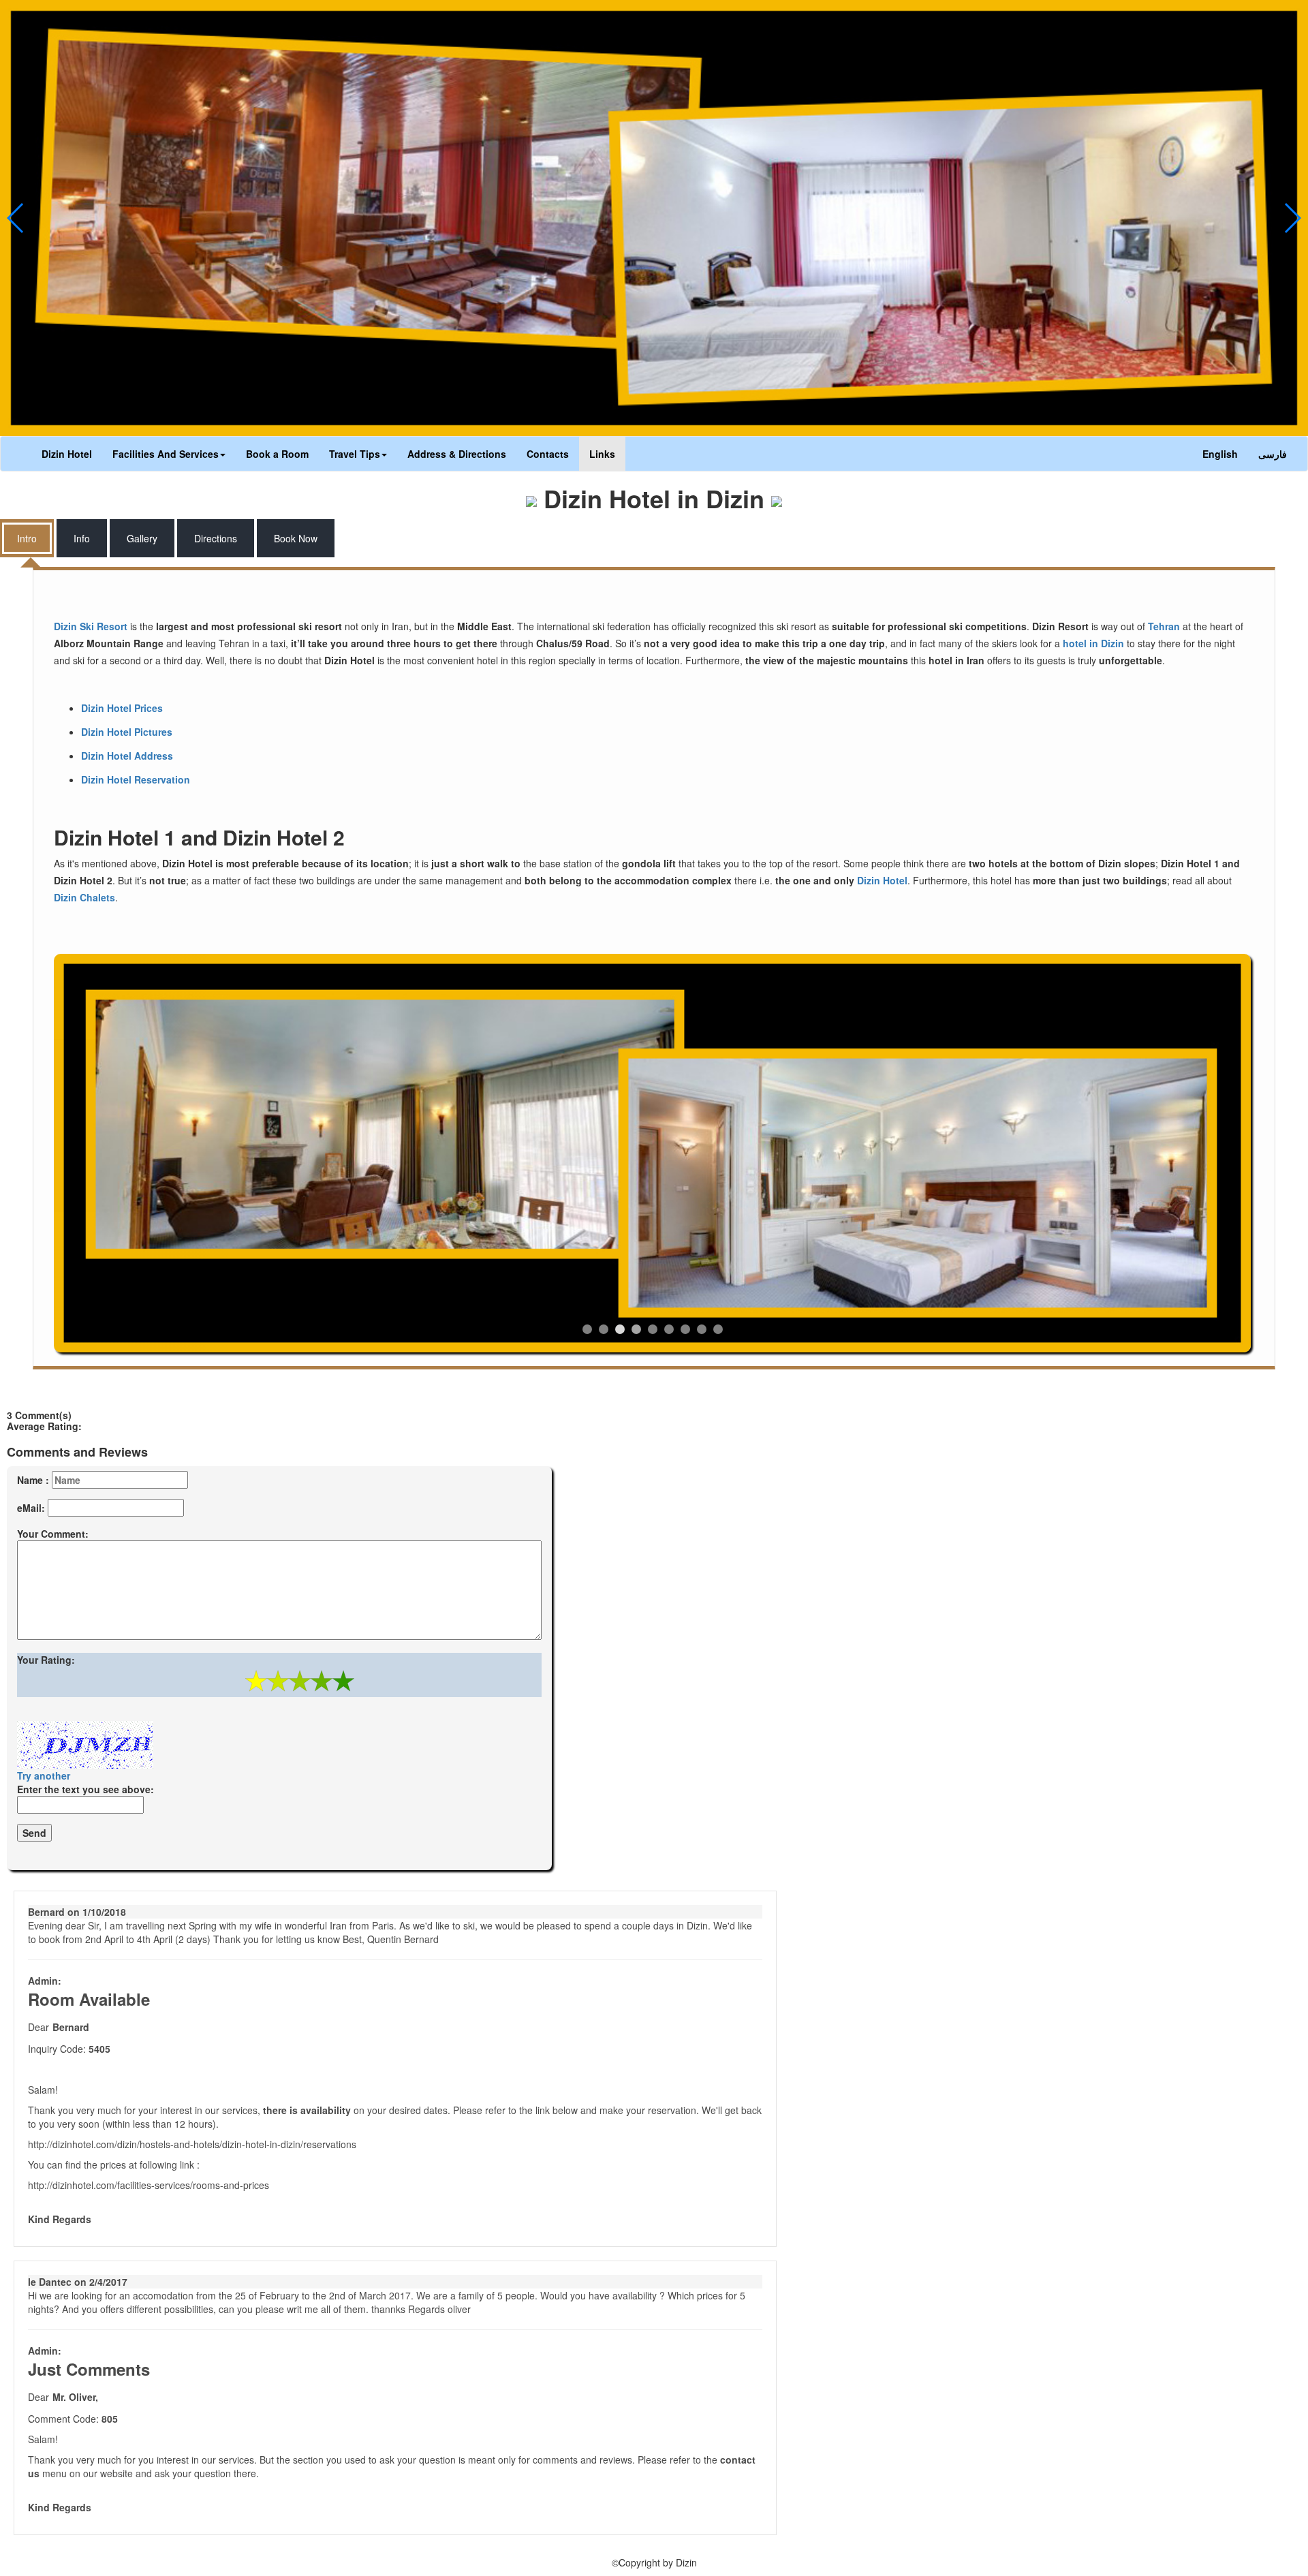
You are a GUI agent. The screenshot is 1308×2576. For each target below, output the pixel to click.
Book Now (296, 538)
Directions (216, 538)
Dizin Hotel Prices (122, 708)
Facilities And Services (166, 454)
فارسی (1273, 454)
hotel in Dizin (1093, 643)
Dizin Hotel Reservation (136, 779)
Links (602, 454)
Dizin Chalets (84, 897)
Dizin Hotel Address (127, 756)
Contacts (548, 454)
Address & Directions (457, 454)
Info (82, 538)
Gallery (142, 538)
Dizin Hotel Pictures (127, 732)
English (1220, 454)
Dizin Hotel (67, 454)
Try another (44, 1775)
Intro (27, 538)
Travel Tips (355, 454)
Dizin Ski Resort (91, 626)
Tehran (1164, 626)
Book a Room (277, 454)
